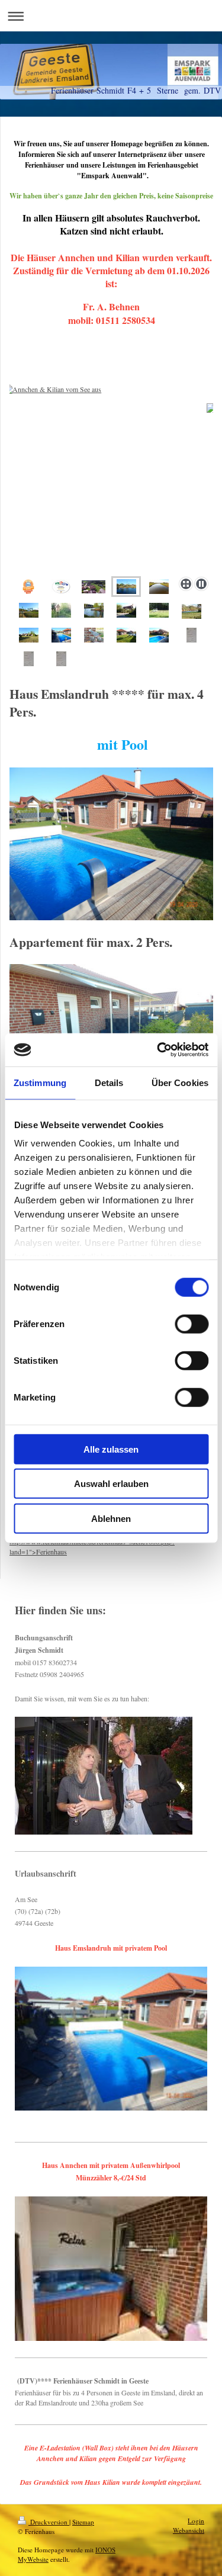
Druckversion (49, 2522)
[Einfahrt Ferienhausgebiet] (126, 610)
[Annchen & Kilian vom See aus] (111, 478)
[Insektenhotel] (61, 610)
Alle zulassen (111, 1449)
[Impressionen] (159, 610)
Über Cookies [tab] (180, 1082)
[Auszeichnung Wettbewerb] (28, 587)
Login (196, 2521)
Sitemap (83, 2522)
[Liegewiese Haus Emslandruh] (126, 635)
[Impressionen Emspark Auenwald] (94, 610)
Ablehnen (111, 1518)
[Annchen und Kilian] (29, 635)
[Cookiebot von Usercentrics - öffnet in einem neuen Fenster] (158, 1050)
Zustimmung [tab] (40, 1082)
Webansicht (189, 2530)
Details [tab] (109, 1082)
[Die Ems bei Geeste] (159, 587)
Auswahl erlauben (111, 1484)
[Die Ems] (192, 611)
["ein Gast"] (94, 635)
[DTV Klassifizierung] (61, 587)
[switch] (192, 1324)
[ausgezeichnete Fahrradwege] (29, 610)
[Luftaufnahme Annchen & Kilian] (94, 587)
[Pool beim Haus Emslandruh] (61, 635)
